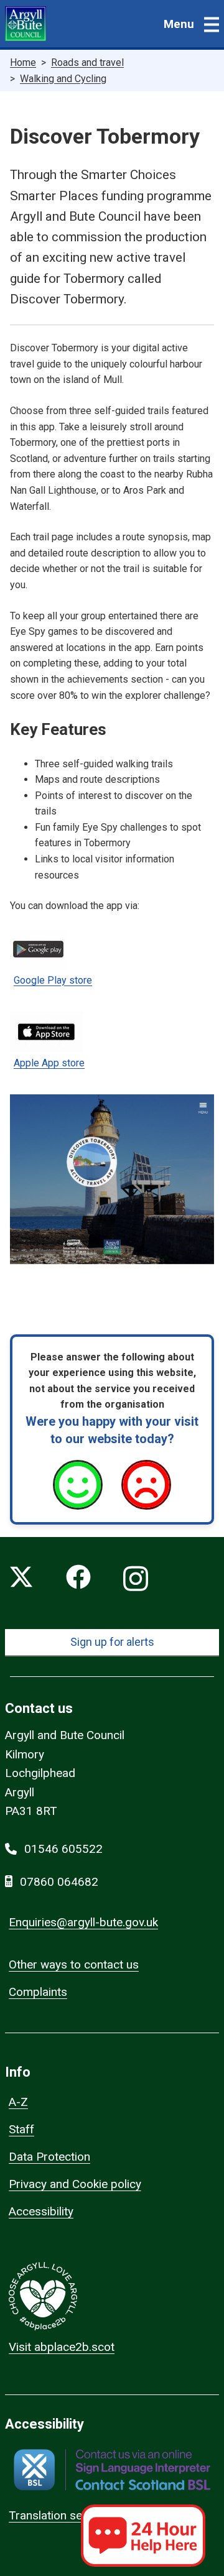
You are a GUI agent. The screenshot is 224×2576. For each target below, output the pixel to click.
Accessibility (41, 2211)
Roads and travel (87, 62)
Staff (21, 2129)
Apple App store (49, 1063)
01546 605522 (63, 1849)
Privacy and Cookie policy (75, 2184)
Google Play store (53, 980)
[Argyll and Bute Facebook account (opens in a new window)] (78, 1579)
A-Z (18, 2102)
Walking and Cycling (63, 79)
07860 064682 (59, 1882)
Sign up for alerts (112, 1642)
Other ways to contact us (74, 1964)
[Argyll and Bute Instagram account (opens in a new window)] (136, 1579)
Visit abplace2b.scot (62, 2347)
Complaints (38, 1992)
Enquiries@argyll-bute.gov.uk (83, 1922)
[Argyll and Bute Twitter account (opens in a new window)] (21, 1579)
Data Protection (49, 2157)
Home (23, 62)
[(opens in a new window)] (112, 2470)
